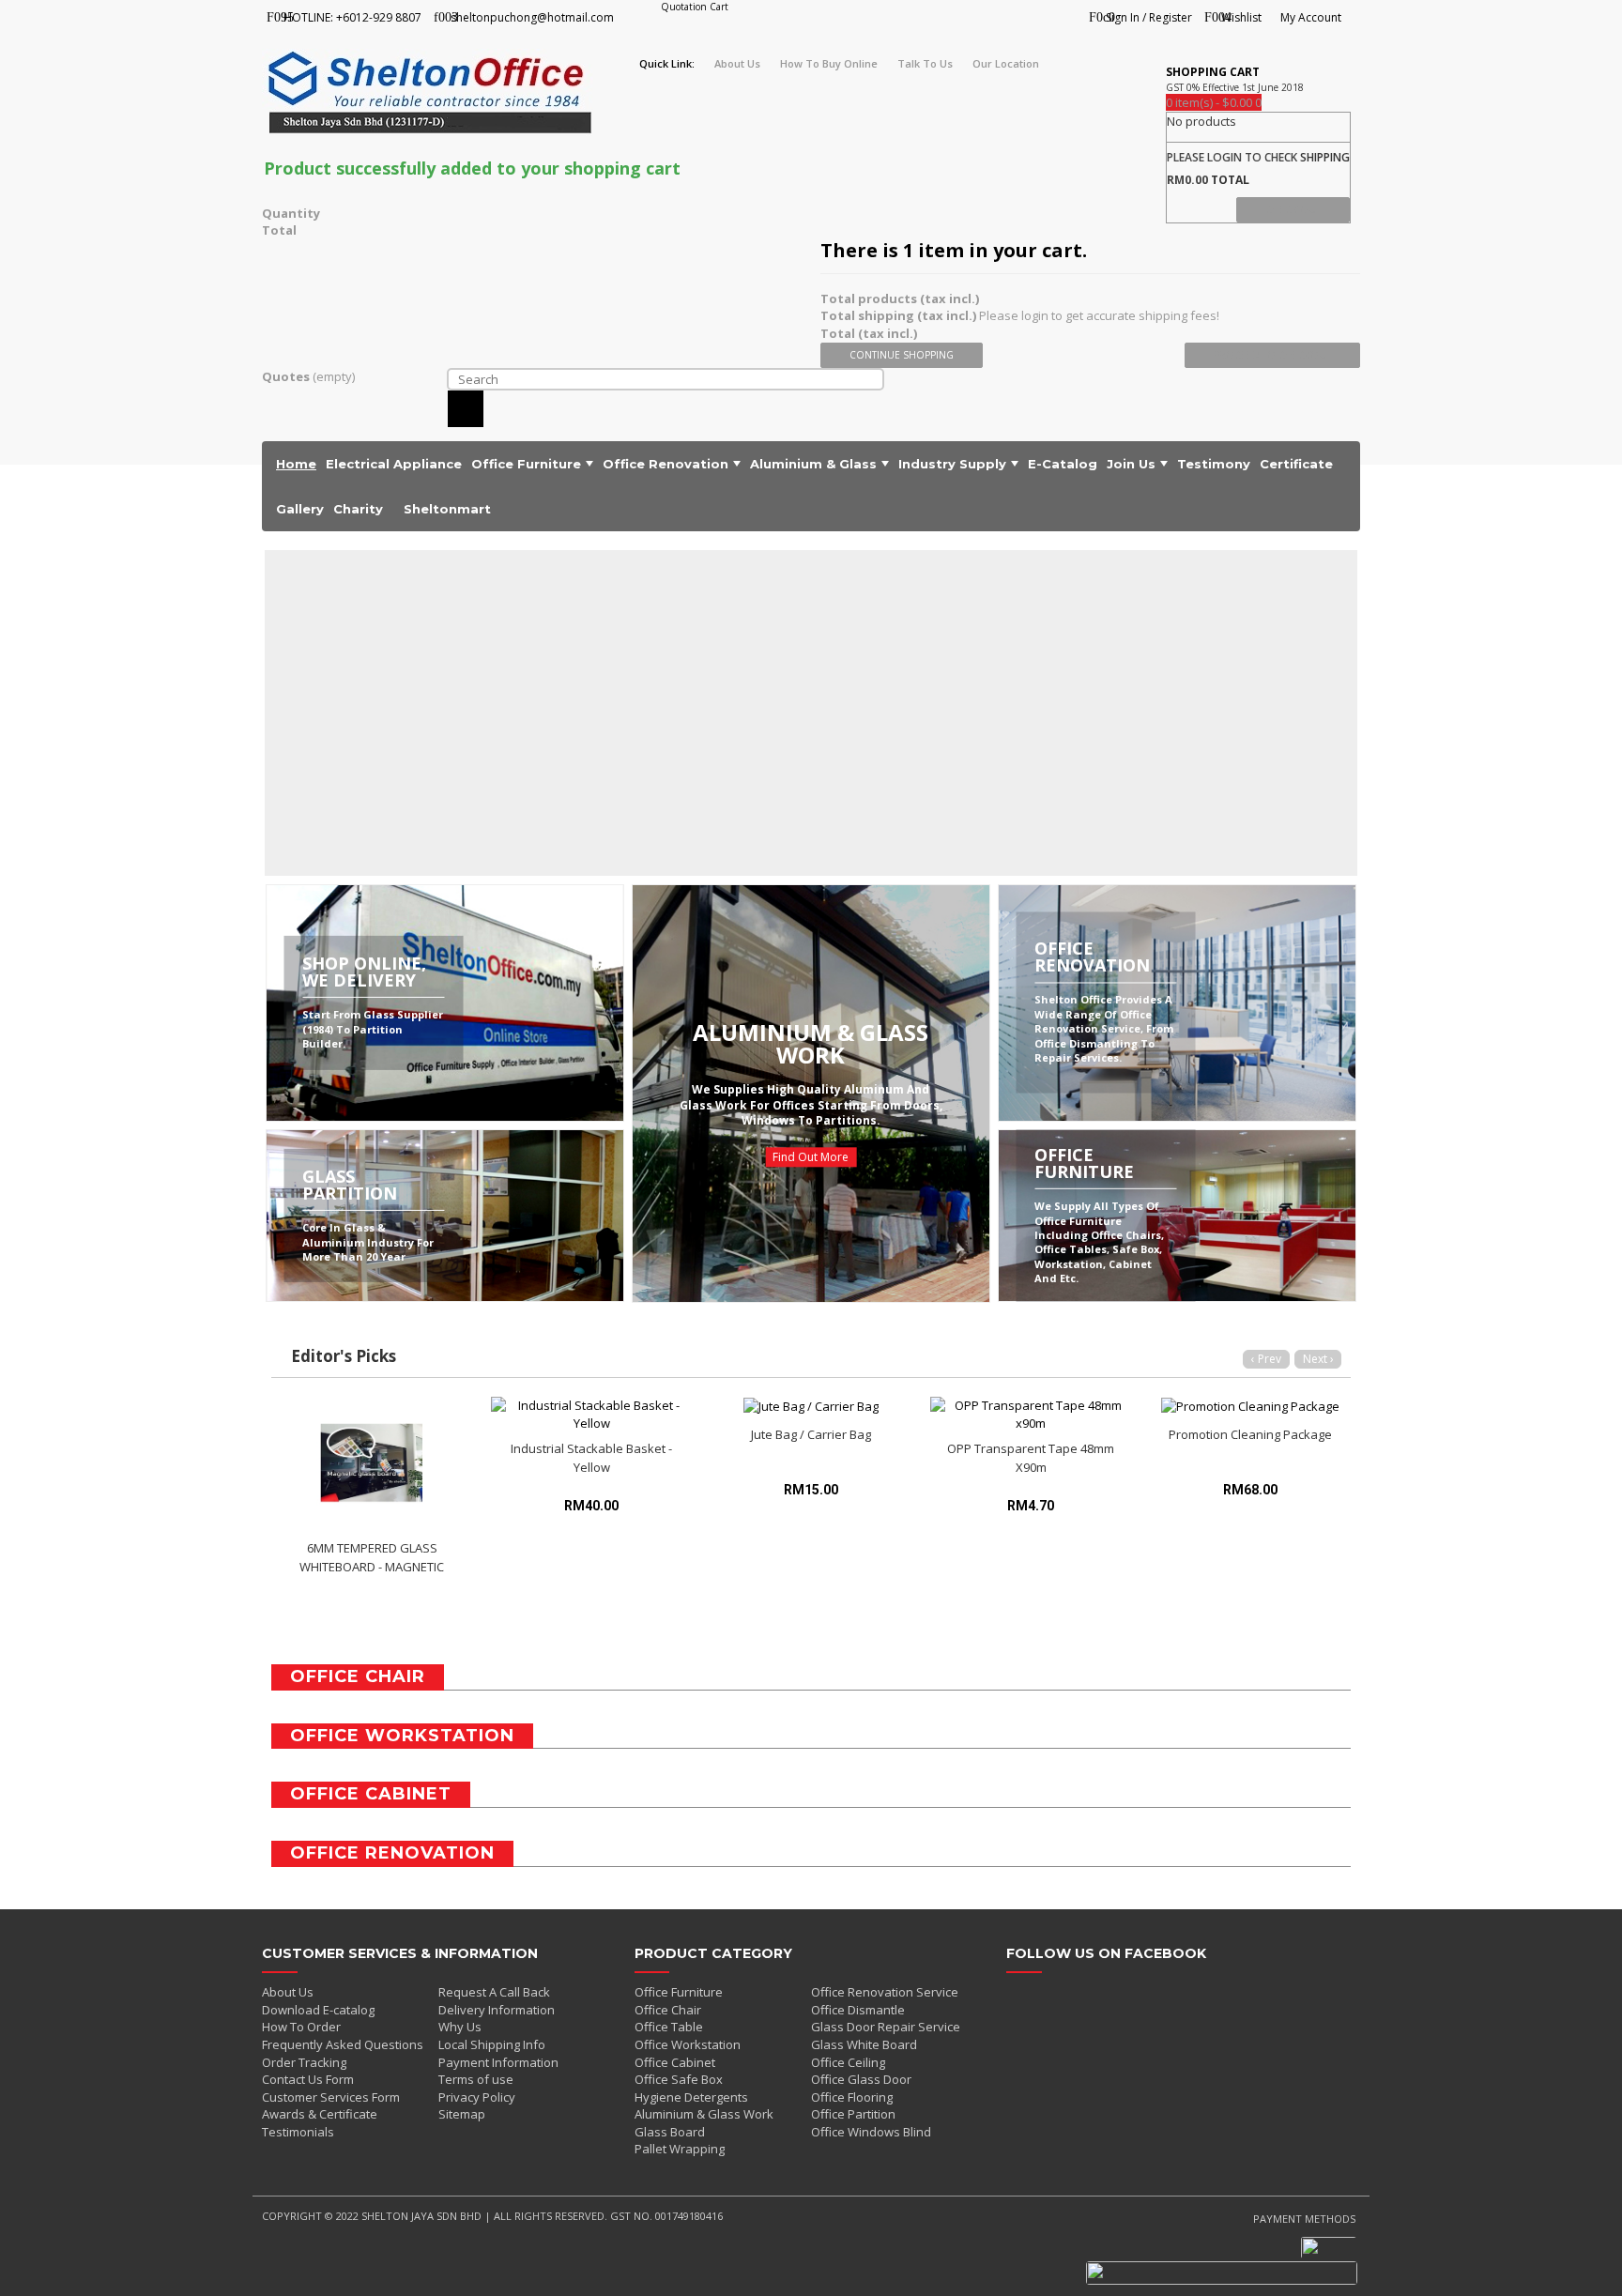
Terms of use (476, 2079)
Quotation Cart (695, 7)
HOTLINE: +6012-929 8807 (352, 17)
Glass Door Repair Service (886, 2027)
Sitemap (462, 2114)
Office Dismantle (858, 2010)
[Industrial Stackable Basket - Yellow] (591, 1414)
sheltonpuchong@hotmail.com (532, 17)
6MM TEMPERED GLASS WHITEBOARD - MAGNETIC (372, 1557)
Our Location (1006, 63)
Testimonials (298, 2132)
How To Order (301, 2027)
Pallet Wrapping (680, 2149)
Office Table (669, 2027)
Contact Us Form (308, 2079)
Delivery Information (497, 2010)
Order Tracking (304, 2062)
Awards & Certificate (320, 2114)
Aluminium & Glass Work (704, 2114)
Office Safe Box (679, 2079)
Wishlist (1241, 17)
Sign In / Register (1149, 17)
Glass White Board (864, 2044)
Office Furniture (679, 1992)
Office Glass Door (861, 2079)
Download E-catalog (318, 2010)
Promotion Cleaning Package (1250, 1434)
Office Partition (853, 2114)
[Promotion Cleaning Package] (1250, 1406)
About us (737, 63)
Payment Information (498, 2062)
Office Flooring (852, 2097)
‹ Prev (1266, 1359)
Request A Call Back (494, 1992)
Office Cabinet (675, 2062)
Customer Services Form (331, 2097)
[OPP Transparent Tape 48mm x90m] (1031, 1414)
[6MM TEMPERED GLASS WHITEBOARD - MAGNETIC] (372, 1464)
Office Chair (668, 2010)
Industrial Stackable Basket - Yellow (591, 1458)
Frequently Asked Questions (343, 2044)
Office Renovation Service (885, 1992)
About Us (288, 1992)
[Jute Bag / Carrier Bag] (811, 1406)
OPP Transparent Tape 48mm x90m (1031, 1458)
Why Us (460, 2027)
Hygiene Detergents (691, 2097)
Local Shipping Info (492, 2044)
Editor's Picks (344, 1356)
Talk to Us (925, 63)
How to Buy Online (829, 63)
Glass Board (670, 2132)
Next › (1318, 1359)
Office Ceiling (848, 2062)
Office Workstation (688, 2044)
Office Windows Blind (871, 2132)
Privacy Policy (477, 2097)
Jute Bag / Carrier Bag (811, 1434)
